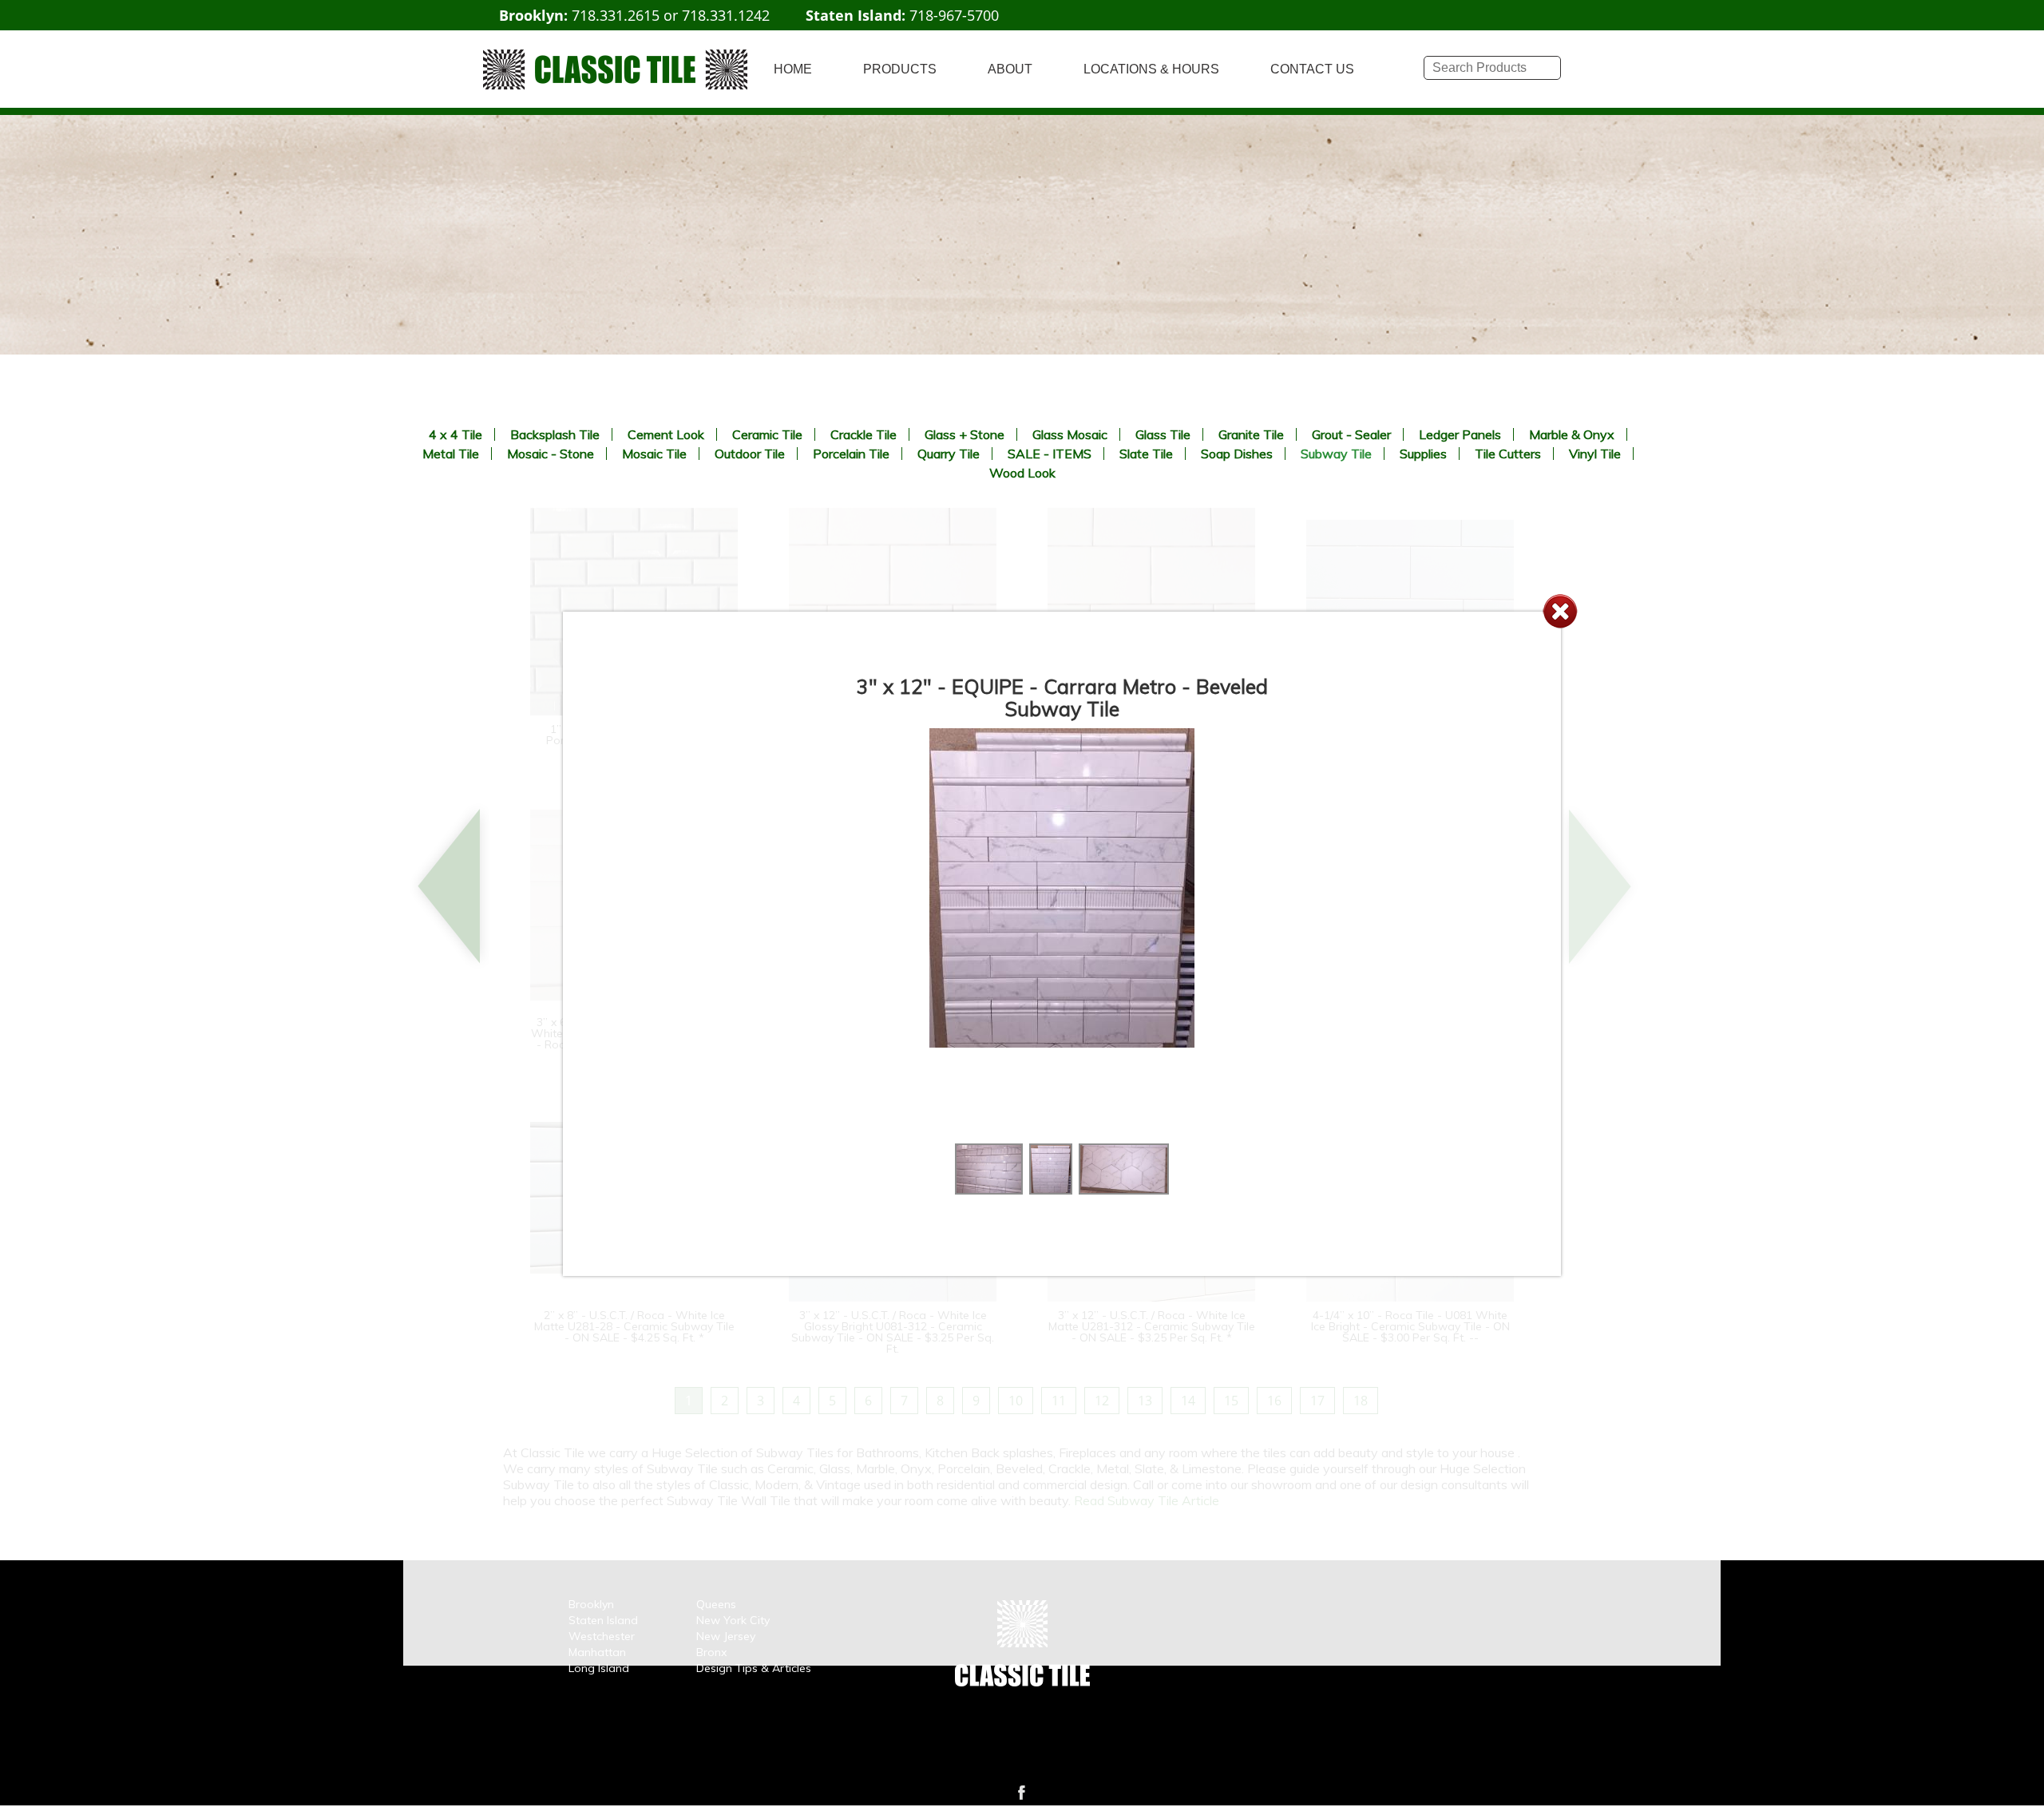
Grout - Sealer (1351, 434)
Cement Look (666, 434)
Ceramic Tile (767, 434)
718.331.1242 (726, 15)
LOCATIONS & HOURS (1151, 69)
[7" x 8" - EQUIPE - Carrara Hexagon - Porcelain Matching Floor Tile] (1123, 1190)
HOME (793, 69)
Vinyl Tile (1595, 454)
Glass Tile (1163, 434)
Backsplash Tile (555, 434)
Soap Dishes (1237, 454)
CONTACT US (1312, 69)
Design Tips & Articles (754, 1668)
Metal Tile (451, 454)
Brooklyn (591, 1604)
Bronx (711, 1652)
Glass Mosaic (1070, 434)
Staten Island (603, 1620)
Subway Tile (1336, 454)
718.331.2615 (616, 15)
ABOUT (1010, 69)
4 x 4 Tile (456, 434)
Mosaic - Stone (551, 454)
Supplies (1423, 454)
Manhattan (597, 1652)
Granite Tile (1251, 434)
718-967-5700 (954, 15)
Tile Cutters (1508, 454)
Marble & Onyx (1572, 434)
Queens (716, 1604)
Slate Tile (1146, 454)
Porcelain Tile (851, 454)
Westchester (602, 1636)
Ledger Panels (1460, 434)
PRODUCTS (900, 69)
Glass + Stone (965, 434)
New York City (733, 1620)
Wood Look (1022, 473)
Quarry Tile (949, 454)
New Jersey (726, 1636)
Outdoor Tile (750, 454)
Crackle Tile (864, 434)
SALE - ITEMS (1050, 454)
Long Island (599, 1668)
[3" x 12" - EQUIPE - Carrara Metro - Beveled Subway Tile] (989, 1190)
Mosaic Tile (654, 454)
